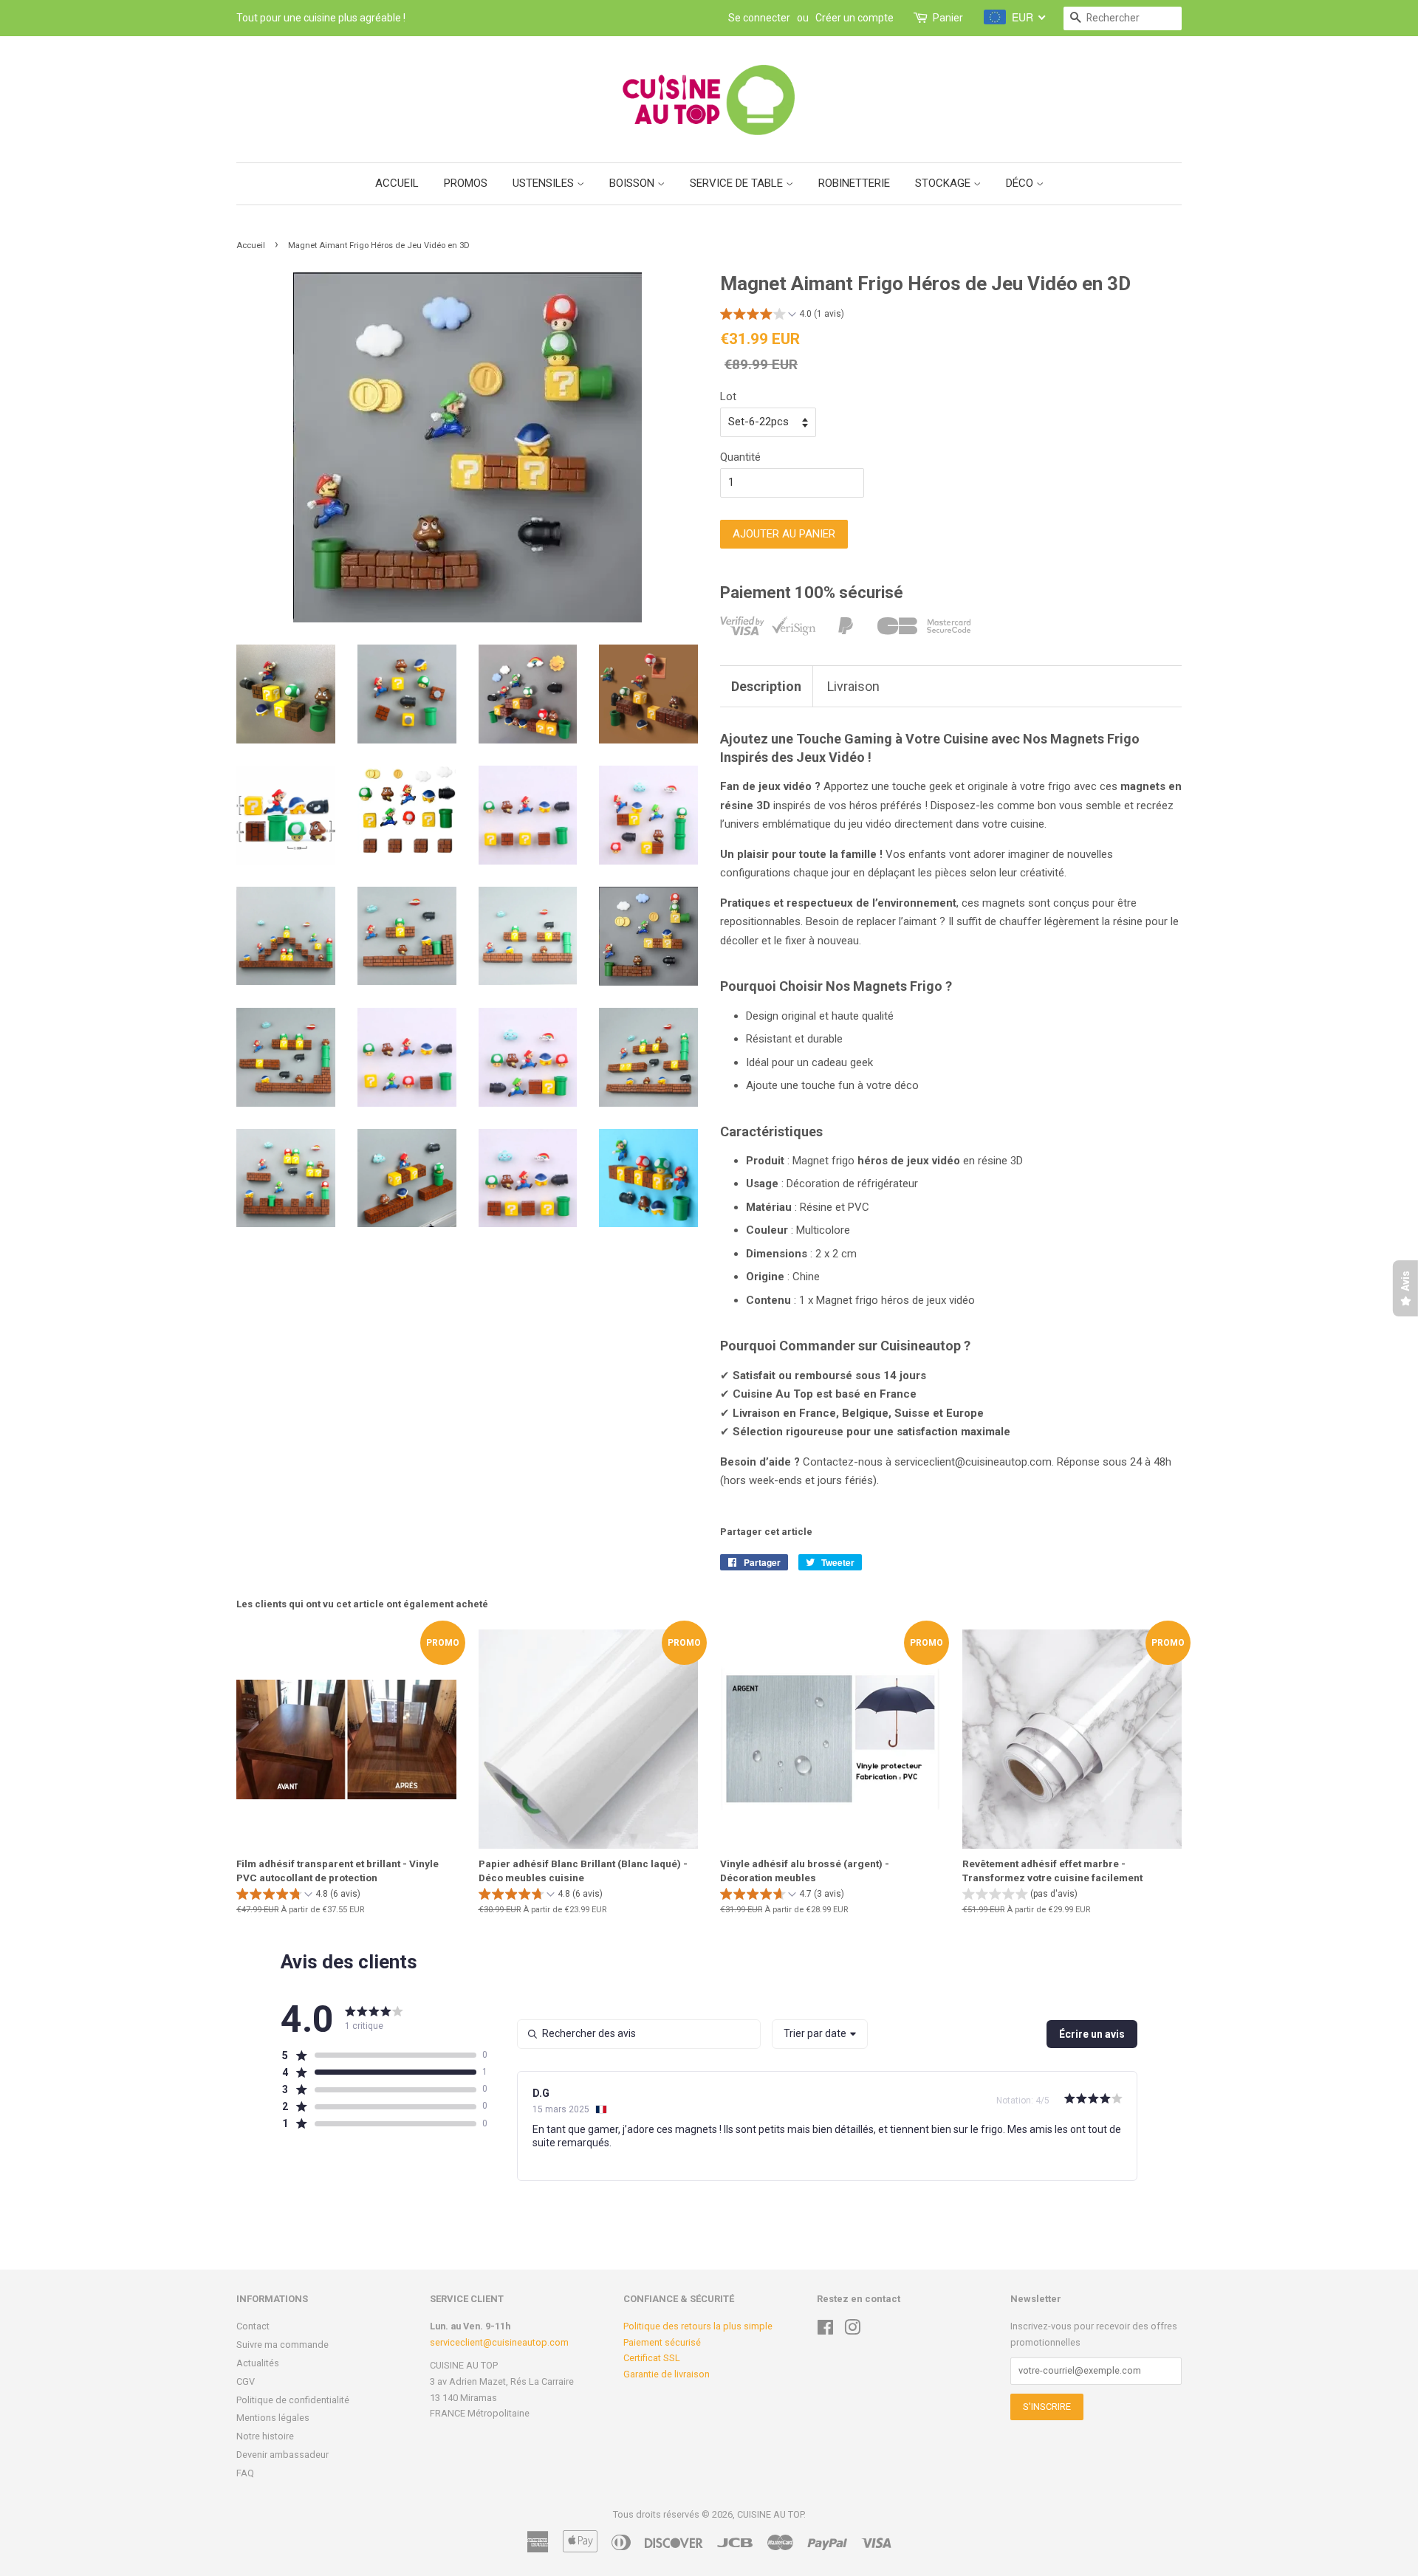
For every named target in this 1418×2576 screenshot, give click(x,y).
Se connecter (759, 18)
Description (766, 686)
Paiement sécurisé (662, 2342)
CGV (246, 2381)
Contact (253, 2326)
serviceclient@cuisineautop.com (499, 2342)
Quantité (740, 457)
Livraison (853, 686)
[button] (782, 316)
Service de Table (738, 183)
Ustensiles (545, 183)
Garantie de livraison (667, 2374)
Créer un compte (854, 18)
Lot (728, 396)
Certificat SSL (652, 2358)
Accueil (397, 183)
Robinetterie (854, 183)
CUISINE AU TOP (770, 2514)
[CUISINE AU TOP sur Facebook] (825, 2331)
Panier (948, 18)
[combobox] (820, 2034)
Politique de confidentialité (293, 2400)
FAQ (245, 2473)
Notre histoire (265, 2436)
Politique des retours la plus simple (698, 2326)
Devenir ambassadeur (282, 2455)
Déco (1021, 183)
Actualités (258, 2363)
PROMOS (466, 183)
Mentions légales (273, 2418)
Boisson (633, 183)
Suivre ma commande (282, 2345)
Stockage (944, 183)
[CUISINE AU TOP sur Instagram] (852, 2331)
